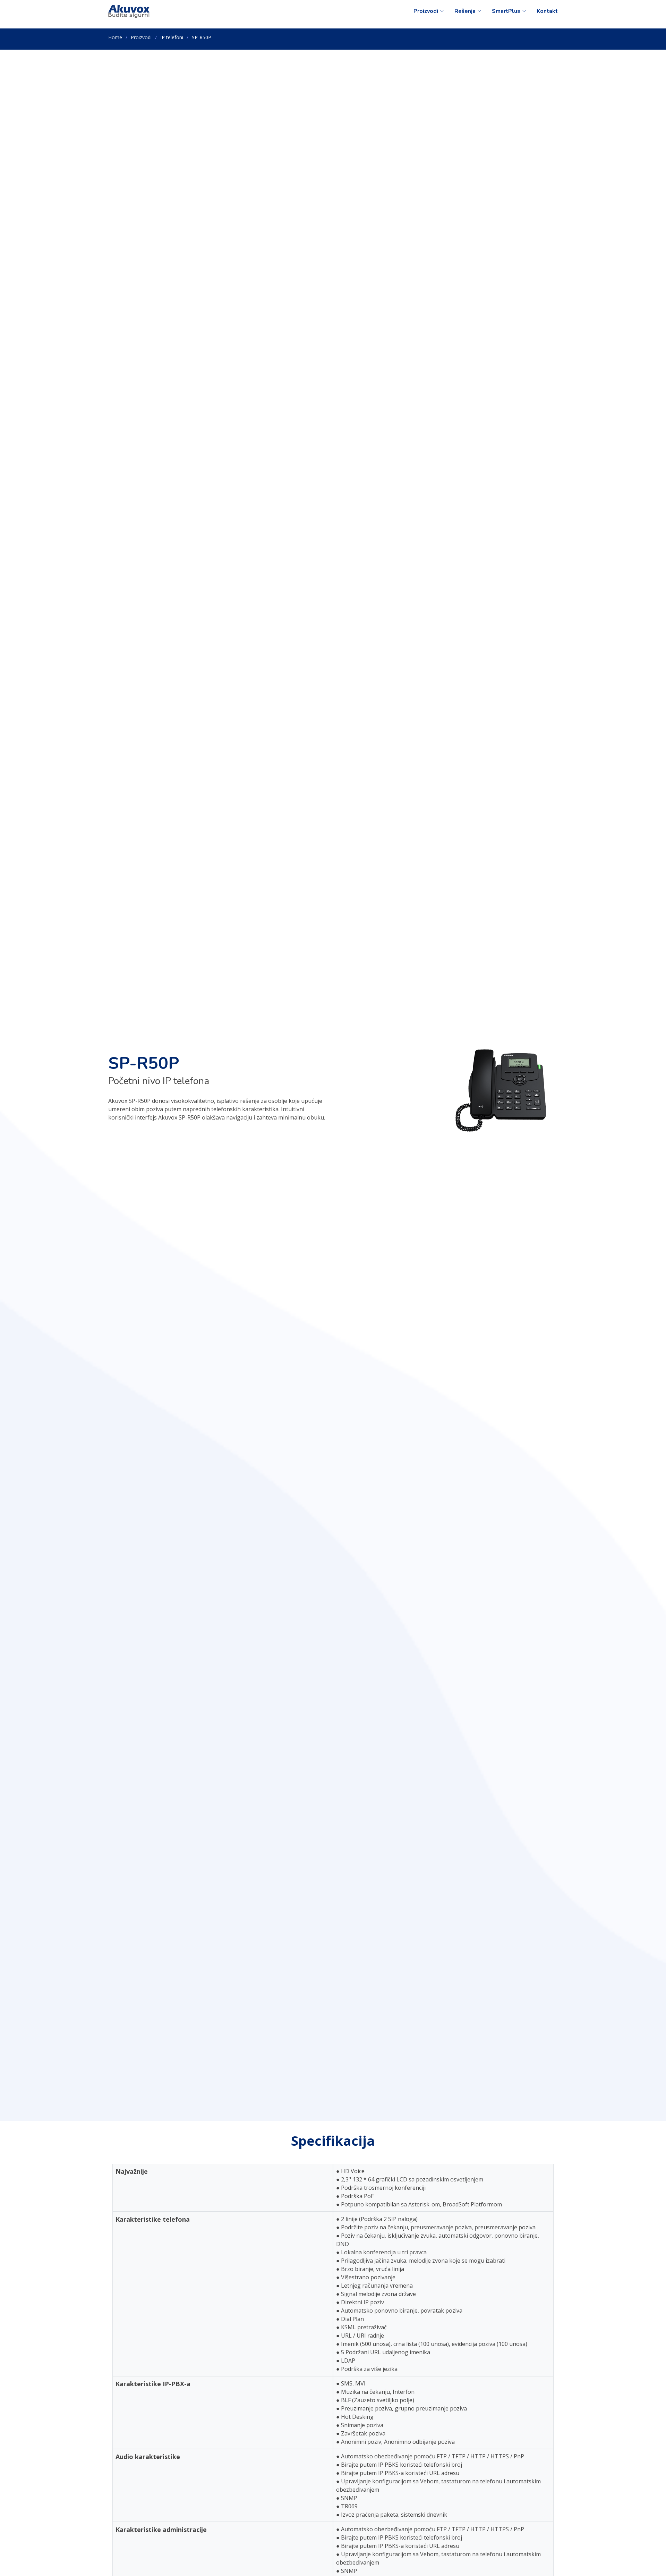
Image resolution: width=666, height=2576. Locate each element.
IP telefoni (172, 37)
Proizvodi (141, 37)
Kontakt (547, 11)
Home (115, 37)
